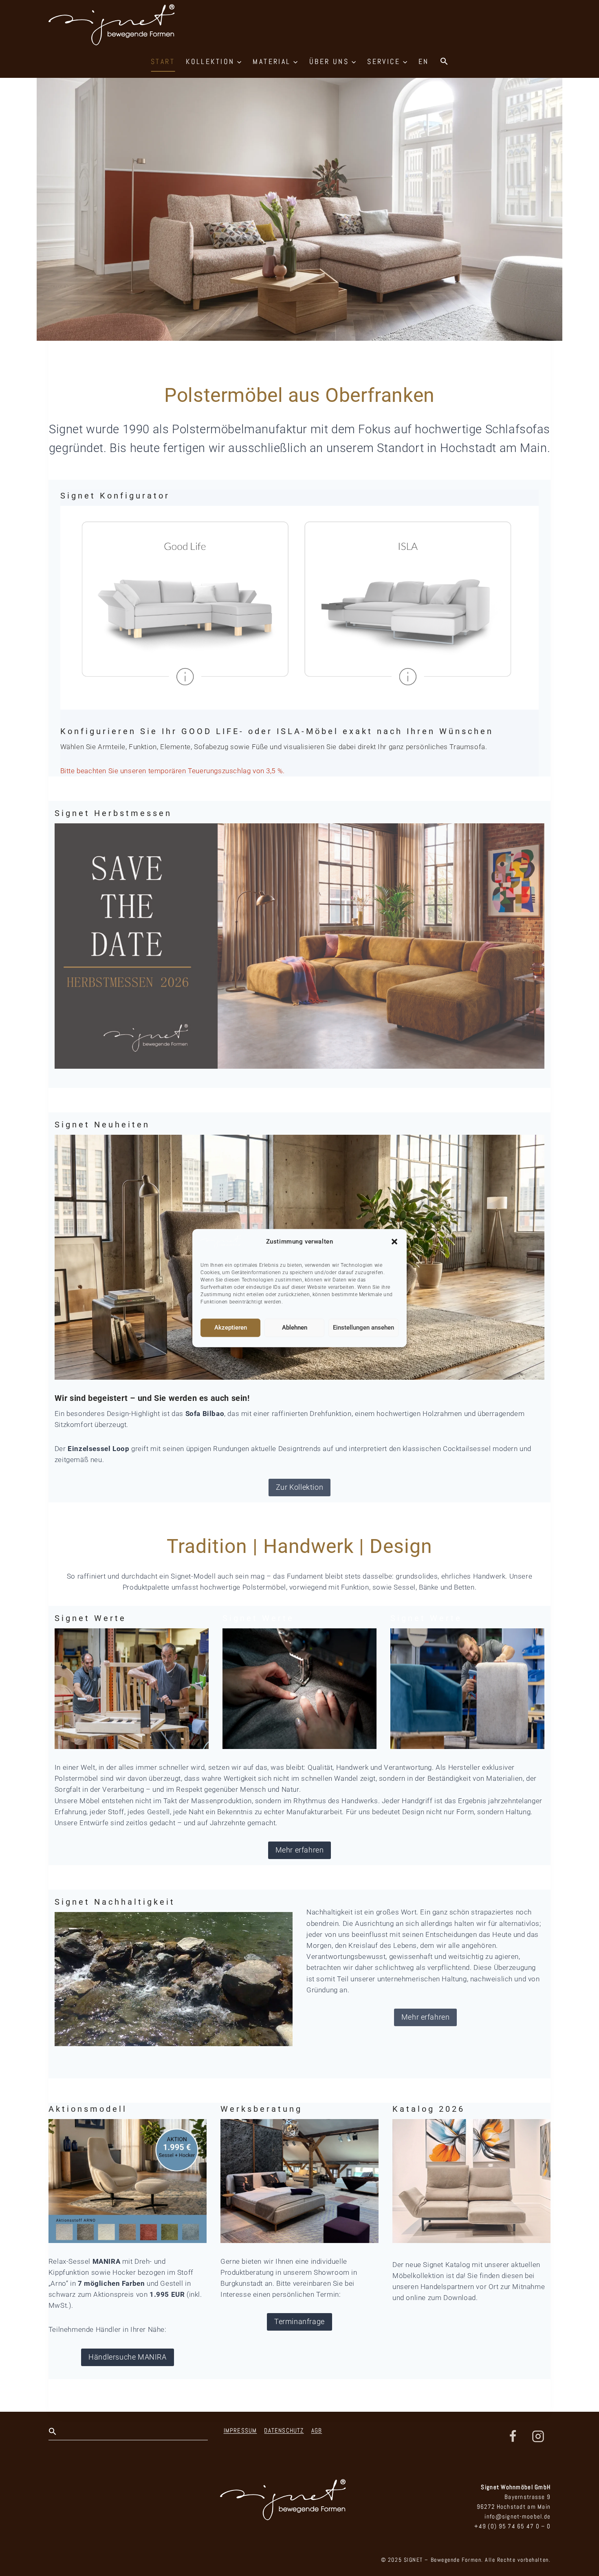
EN (424, 61)
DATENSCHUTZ (284, 2430)
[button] (394, 1242)
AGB (317, 2430)
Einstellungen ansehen (363, 1328)
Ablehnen (295, 1328)
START (163, 61)
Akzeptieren (231, 1328)
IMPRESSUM (240, 2430)
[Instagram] (538, 2437)
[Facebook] (513, 2437)
